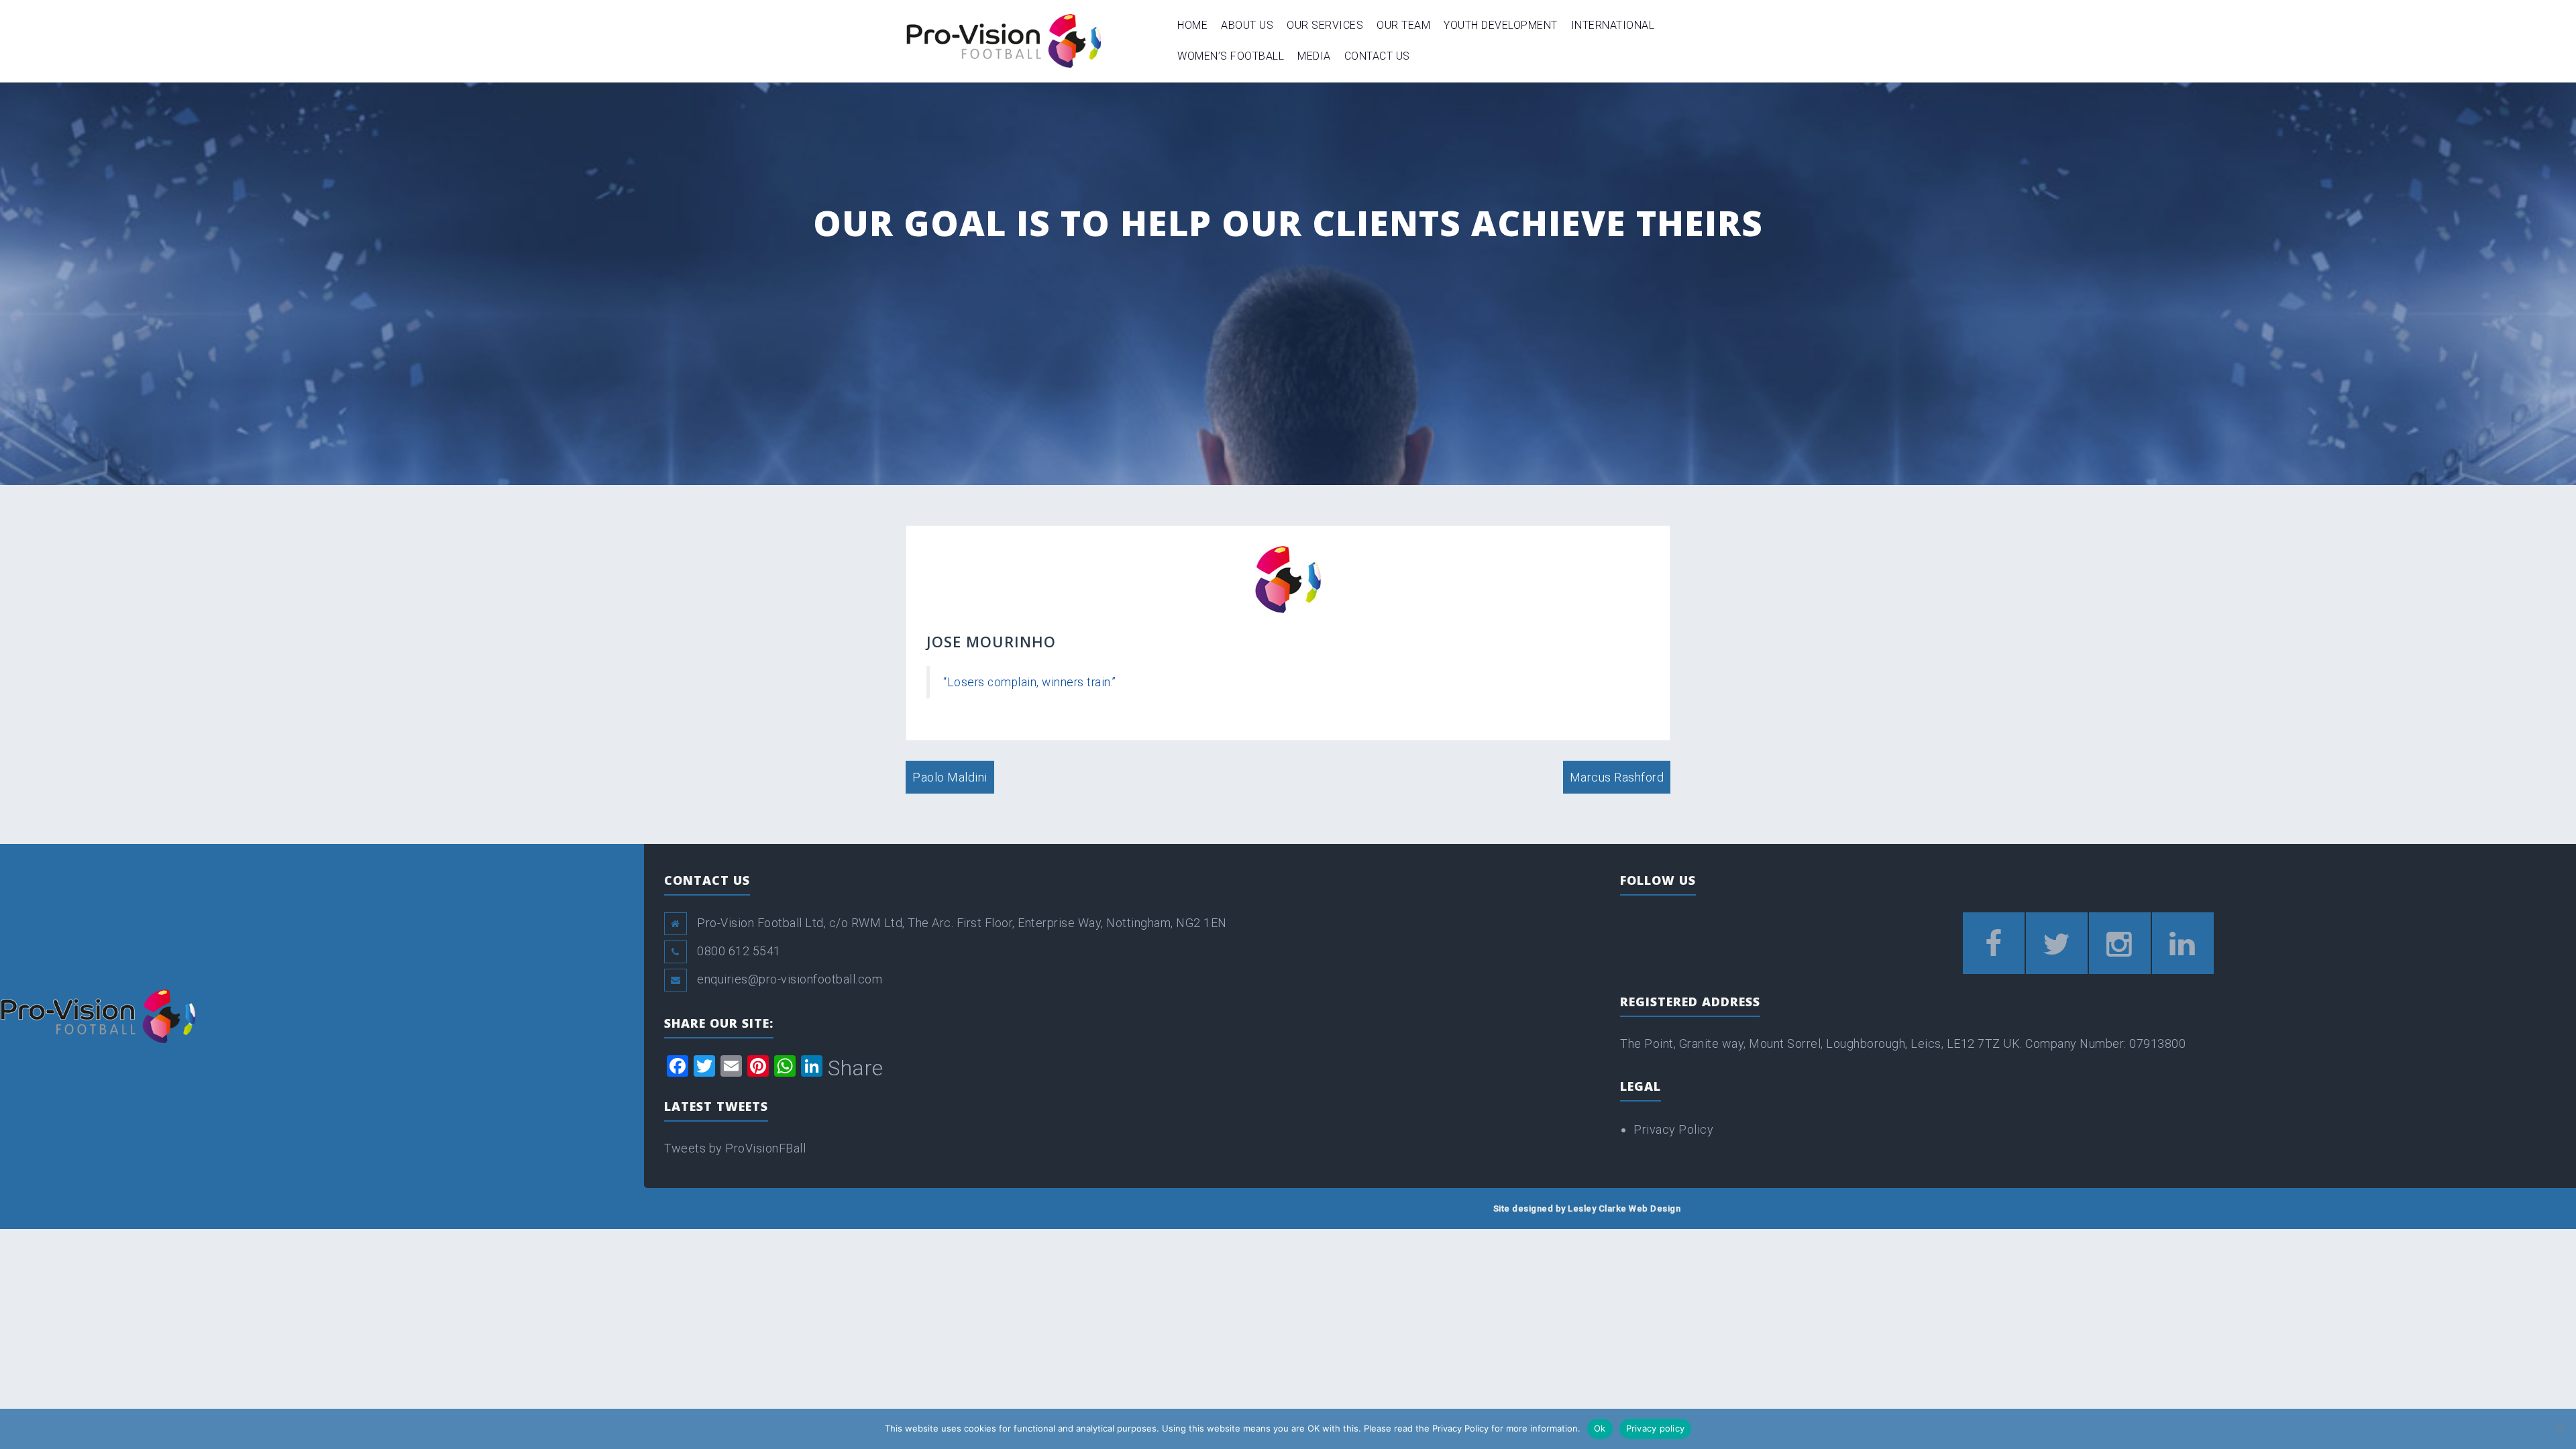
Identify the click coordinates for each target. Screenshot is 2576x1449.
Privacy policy (1656, 1428)
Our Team (1403, 25)
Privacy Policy (1673, 1129)
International (1613, 25)
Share (856, 1068)
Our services (1325, 25)
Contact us (1377, 56)
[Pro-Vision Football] (1003, 40)
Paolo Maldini (950, 777)
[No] (2559, 1429)
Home (1192, 25)
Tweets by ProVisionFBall (735, 1148)
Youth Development (1501, 25)
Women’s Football (1231, 56)
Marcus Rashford (1617, 777)
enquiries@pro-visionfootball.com (790, 979)
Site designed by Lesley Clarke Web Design (1587, 1209)
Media (1314, 56)
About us (1247, 25)
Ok (1600, 1428)
